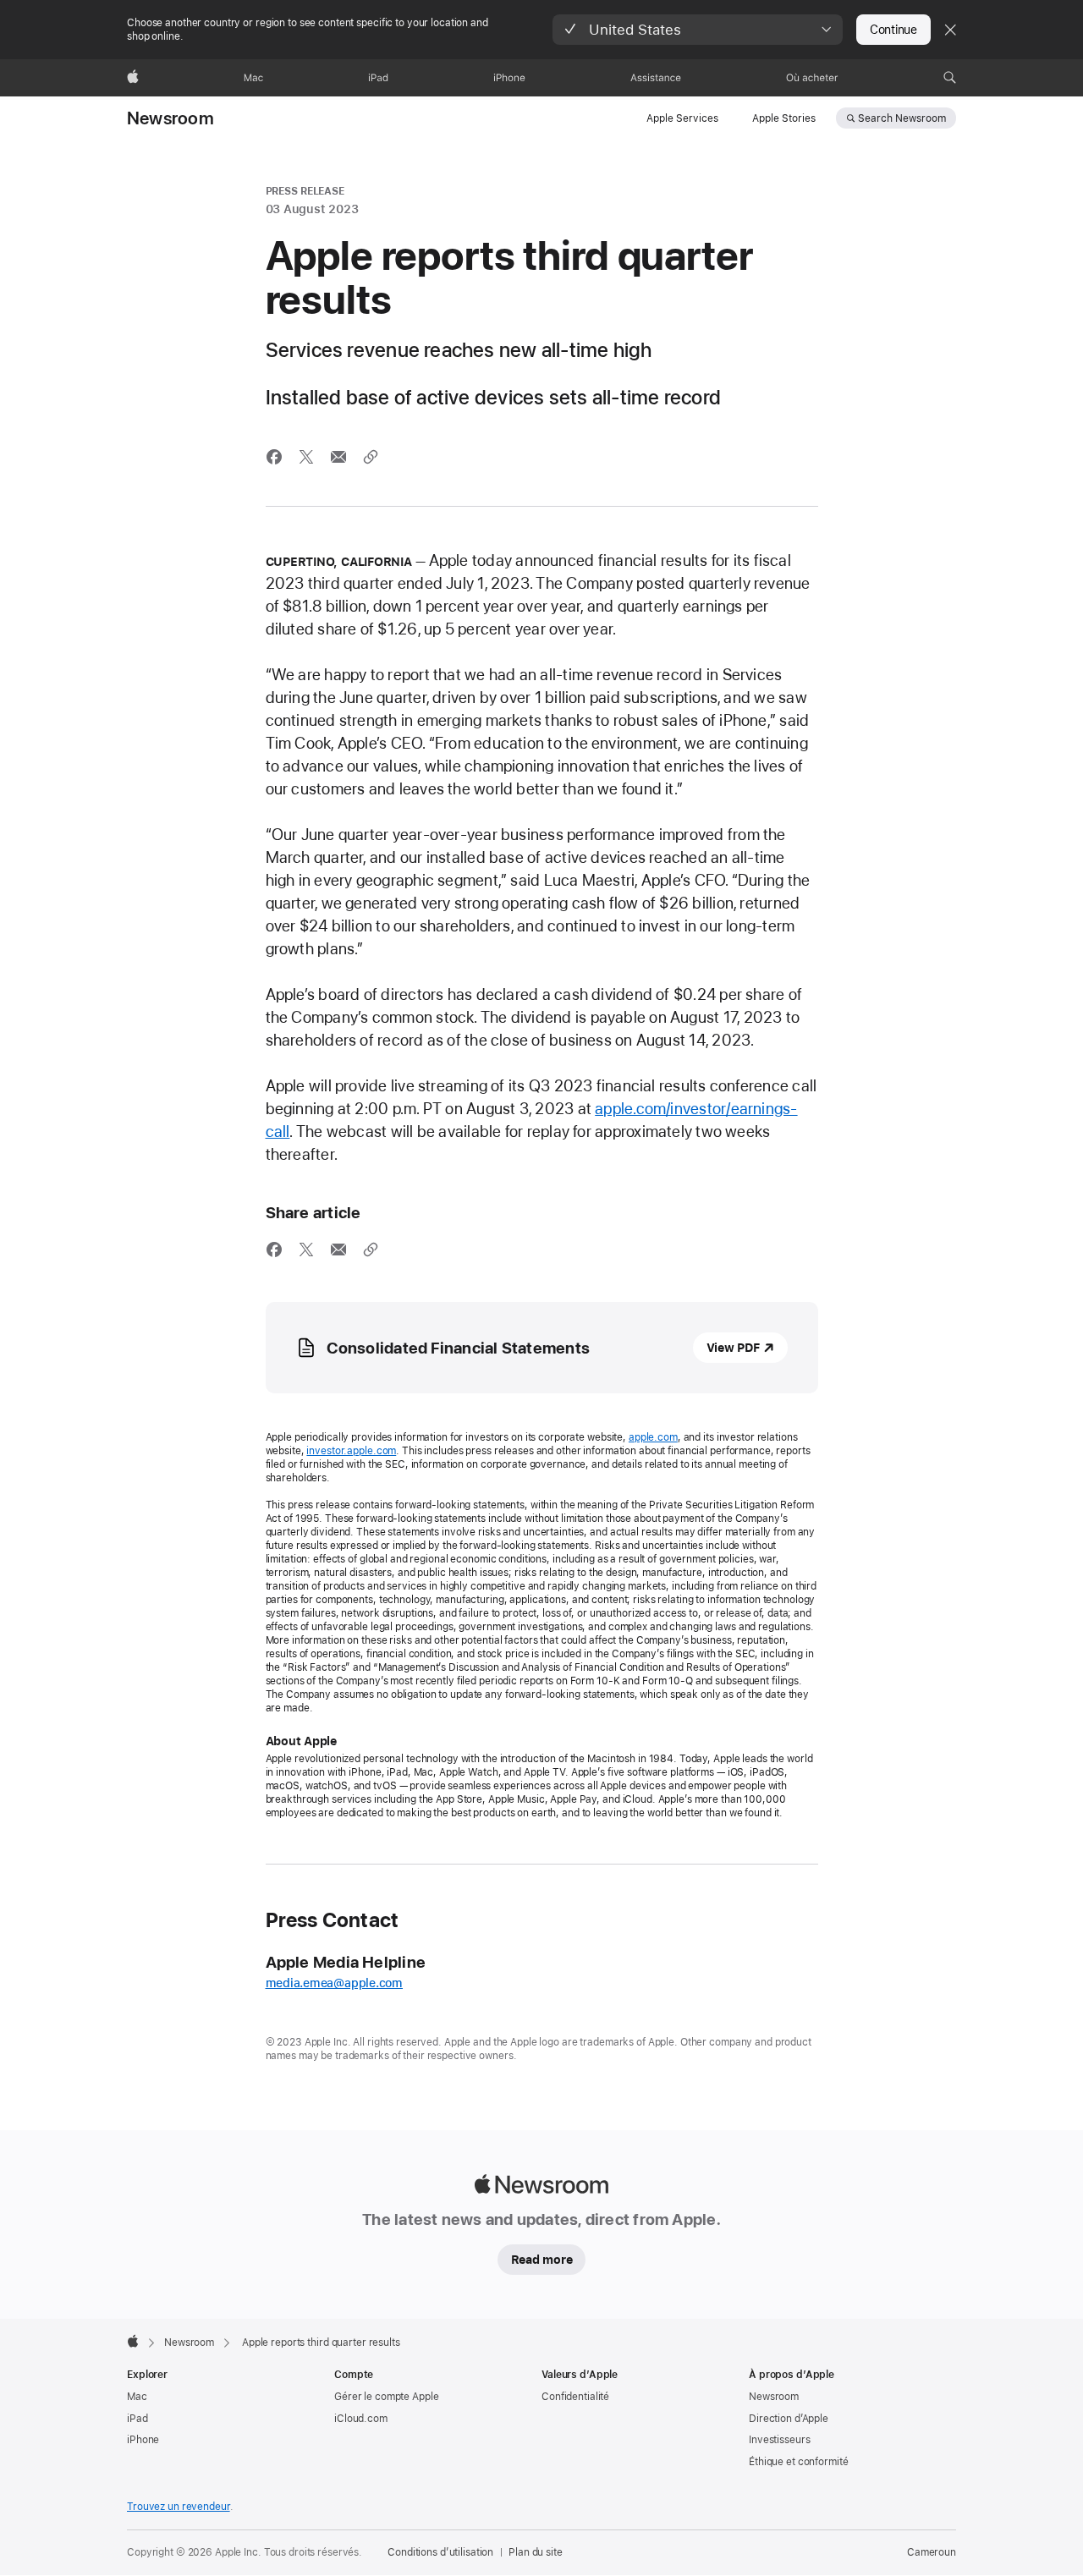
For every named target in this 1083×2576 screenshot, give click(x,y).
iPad (137, 2419)
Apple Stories (784, 118)
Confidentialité (575, 2397)
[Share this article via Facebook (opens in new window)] (274, 457)
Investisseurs (779, 2440)
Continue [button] (893, 30)
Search (902, 118)
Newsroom (170, 118)
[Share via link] (371, 457)
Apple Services (682, 118)
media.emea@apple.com (335, 1983)
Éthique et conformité (798, 2462)
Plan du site (536, 2552)
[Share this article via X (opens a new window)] (306, 457)
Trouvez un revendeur (179, 2507)
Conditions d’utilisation (440, 2552)
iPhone (143, 2440)
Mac (137, 2397)
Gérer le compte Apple (386, 2397)
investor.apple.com (351, 1451)
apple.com (653, 1437)
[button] (698, 30)
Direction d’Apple (789, 2419)
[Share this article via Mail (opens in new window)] (338, 457)
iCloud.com (361, 2419)
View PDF (733, 1348)
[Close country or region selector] (950, 30)
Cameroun (932, 2552)
